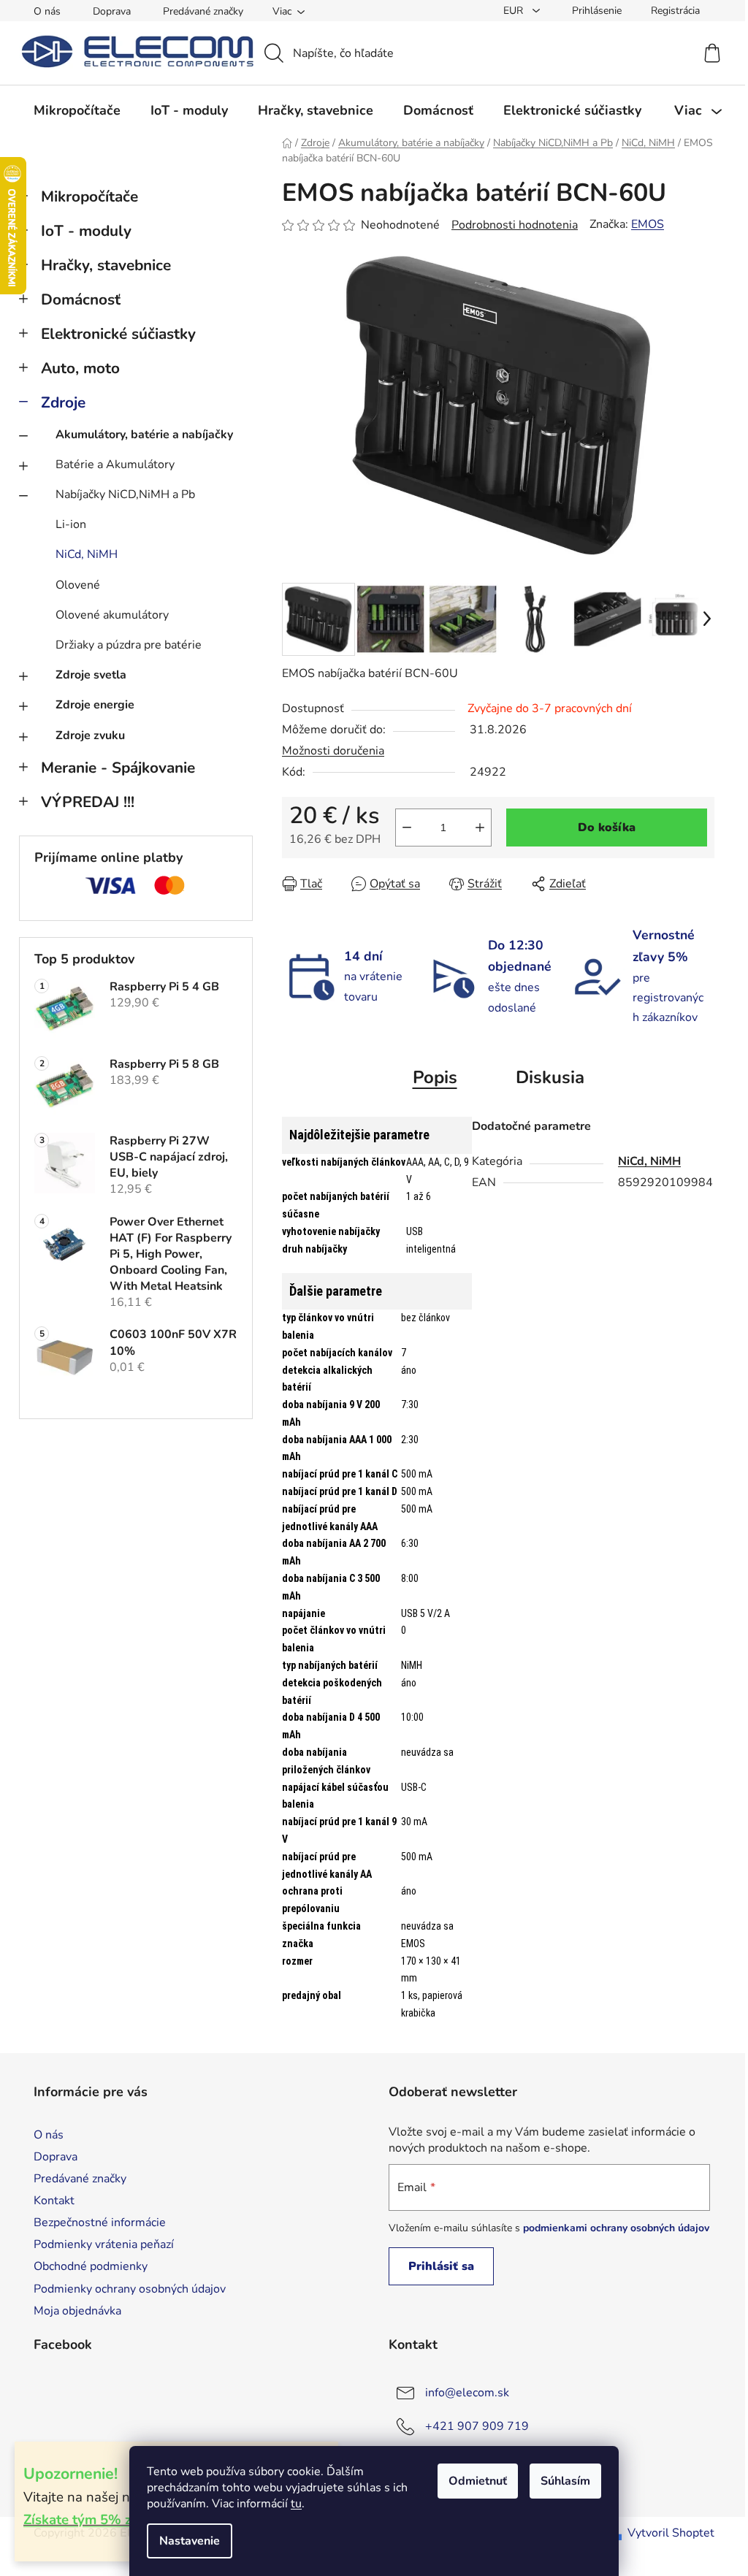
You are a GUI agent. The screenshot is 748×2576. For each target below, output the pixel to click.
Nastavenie (190, 2541)
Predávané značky (203, 11)
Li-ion (71, 524)
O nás (47, 11)
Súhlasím (565, 2481)
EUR (515, 11)
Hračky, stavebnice (106, 265)
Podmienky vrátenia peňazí (104, 2244)
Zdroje (63, 402)
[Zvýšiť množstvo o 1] (480, 828)
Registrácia (675, 11)
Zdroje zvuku (90, 735)
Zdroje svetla (91, 675)
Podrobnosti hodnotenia (515, 225)
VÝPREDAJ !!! (88, 802)
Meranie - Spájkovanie (118, 768)
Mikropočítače (89, 196)
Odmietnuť (478, 2481)
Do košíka (607, 828)
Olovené (78, 585)
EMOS (648, 224)
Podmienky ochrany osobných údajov (130, 2289)
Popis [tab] (435, 1077)
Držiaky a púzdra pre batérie (129, 645)
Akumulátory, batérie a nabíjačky (144, 435)
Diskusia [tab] (550, 1077)
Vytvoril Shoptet (671, 2533)
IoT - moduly (86, 231)
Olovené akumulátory (112, 615)
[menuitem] (77, 110)
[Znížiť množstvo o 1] (407, 828)
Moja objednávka (77, 2311)
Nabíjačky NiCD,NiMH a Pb (125, 494)
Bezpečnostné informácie (100, 2223)
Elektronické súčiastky (118, 334)
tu (296, 2504)
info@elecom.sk (467, 2393)
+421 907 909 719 (477, 2426)
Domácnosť (81, 299)
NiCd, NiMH (87, 554)
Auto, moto (80, 368)
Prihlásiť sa (441, 2266)
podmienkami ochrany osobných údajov (616, 2228)
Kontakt (54, 2201)
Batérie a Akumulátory (115, 465)
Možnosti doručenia (333, 751)
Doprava (112, 11)
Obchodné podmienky (91, 2266)
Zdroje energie (95, 705)
